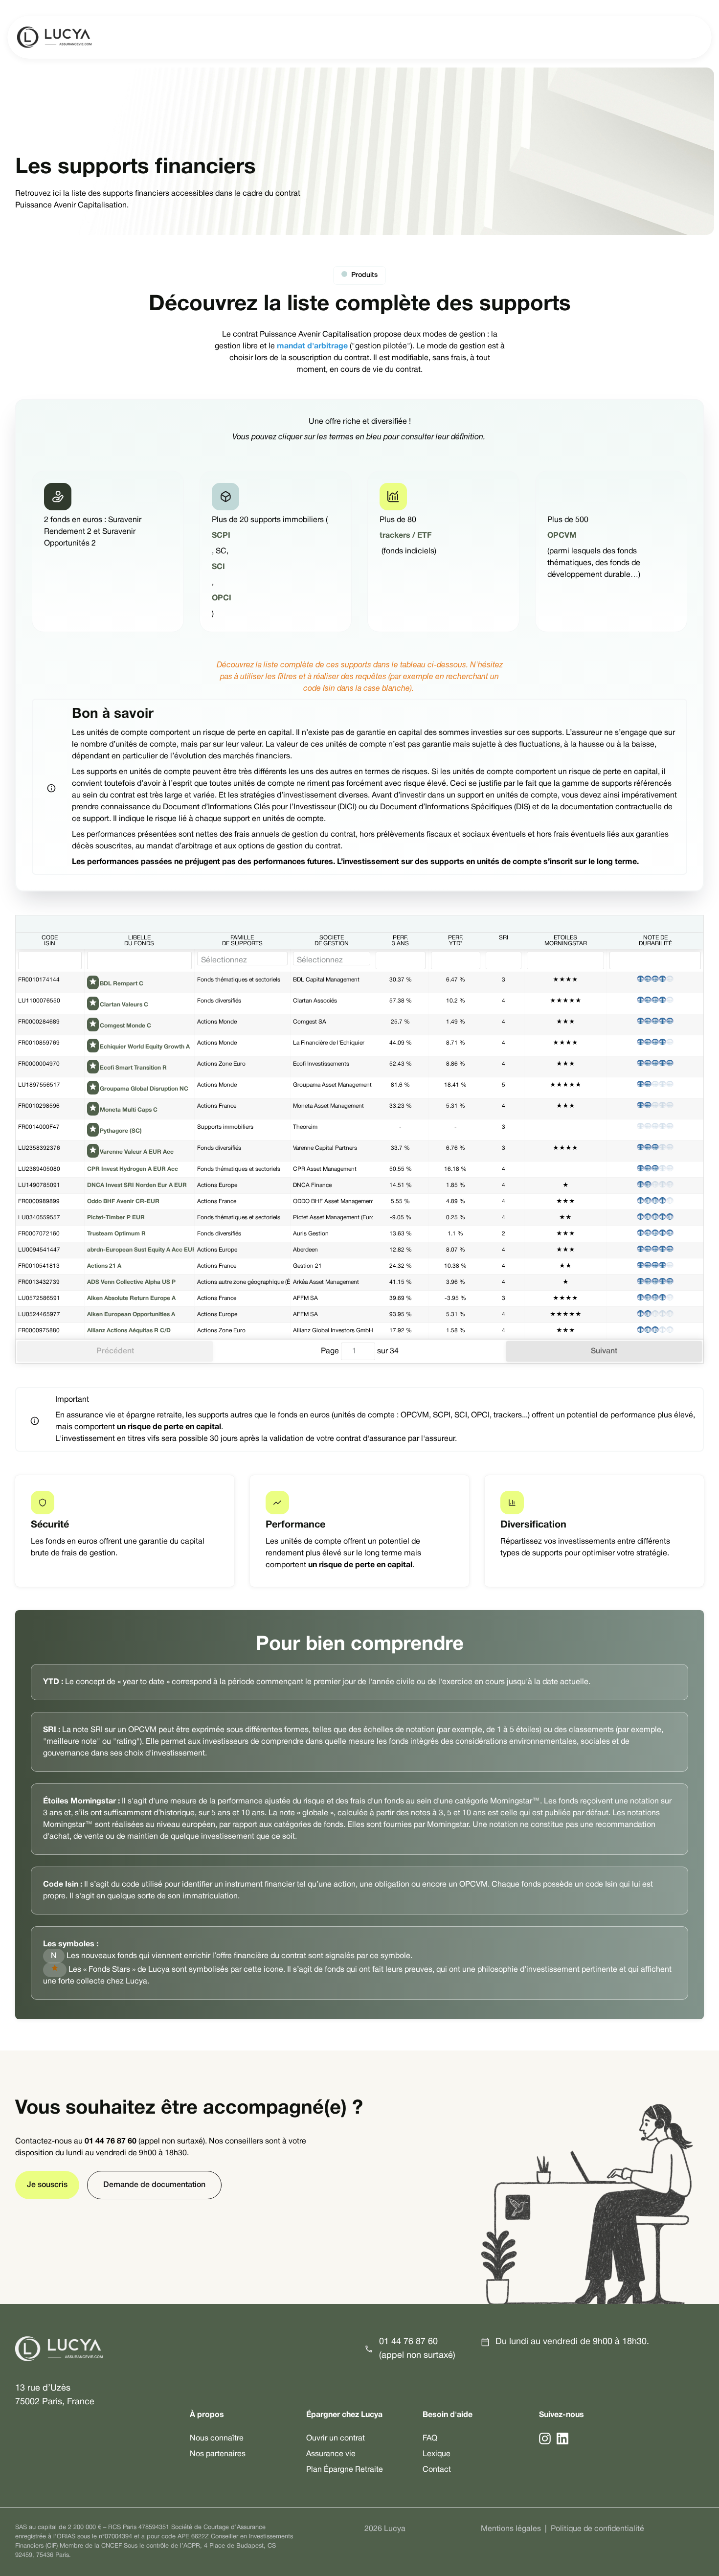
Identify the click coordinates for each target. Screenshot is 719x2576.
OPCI (222, 598)
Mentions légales (511, 2529)
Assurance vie (331, 2454)
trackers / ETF (405, 536)
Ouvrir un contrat (336, 2439)
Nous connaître (217, 2439)
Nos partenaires (218, 2454)
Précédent (115, 1351)
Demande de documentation (154, 2185)
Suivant (604, 1351)
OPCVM (563, 536)
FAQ (430, 2439)
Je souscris (47, 2185)
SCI (218, 567)
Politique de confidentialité (597, 2529)
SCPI (221, 536)
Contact (437, 2470)
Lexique (437, 2454)
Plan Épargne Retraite (345, 2470)
